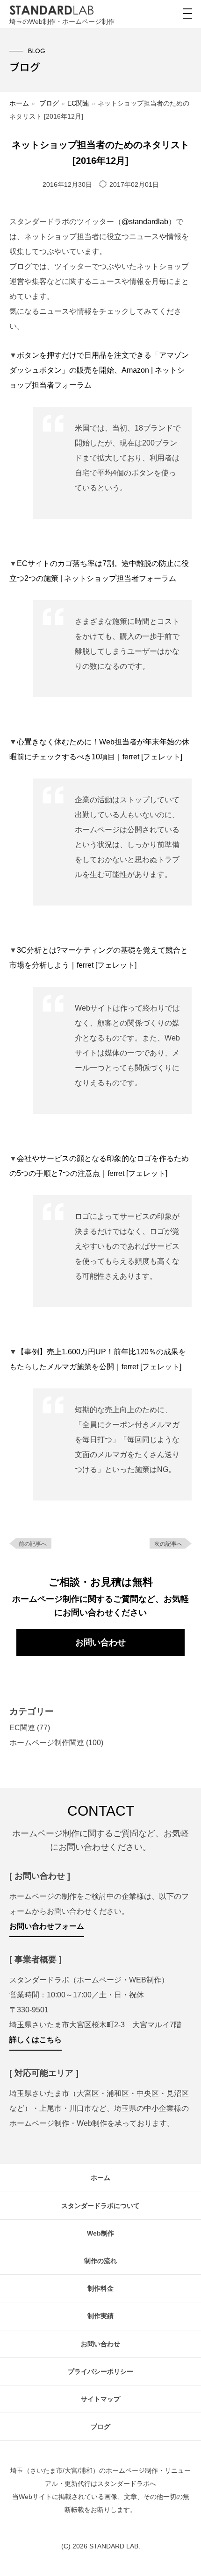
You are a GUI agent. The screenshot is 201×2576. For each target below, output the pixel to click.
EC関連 (78, 103)
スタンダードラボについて (100, 2206)
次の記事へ (168, 1544)
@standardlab (145, 222)
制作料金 (100, 2288)
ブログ (49, 103)
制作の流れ (100, 2261)
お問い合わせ (100, 1642)
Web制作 (100, 2233)
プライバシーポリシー (100, 2371)
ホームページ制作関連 (47, 1743)
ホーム (19, 103)
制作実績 (100, 2316)
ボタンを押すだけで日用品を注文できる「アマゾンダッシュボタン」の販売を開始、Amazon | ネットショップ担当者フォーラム (99, 370)
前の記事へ (33, 1544)
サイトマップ (100, 2399)
